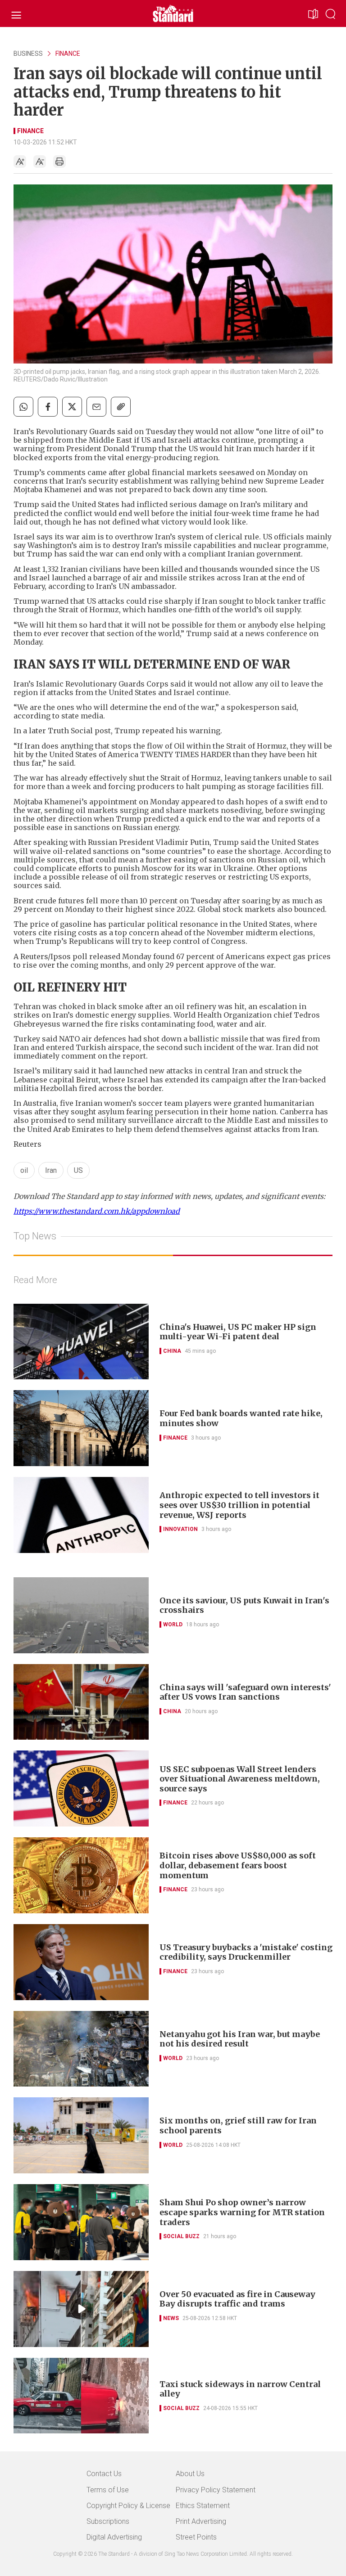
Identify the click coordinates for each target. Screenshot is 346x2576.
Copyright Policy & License (128, 2506)
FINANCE (68, 54)
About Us (190, 2474)
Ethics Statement (203, 2506)
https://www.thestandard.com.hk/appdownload (97, 1211)
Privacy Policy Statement (216, 2490)
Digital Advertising (114, 2537)
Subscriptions (108, 2521)
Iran (51, 1170)
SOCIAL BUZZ (181, 2236)
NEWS (171, 2318)
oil (24, 1170)
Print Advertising (201, 2521)
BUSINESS (28, 54)
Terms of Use (108, 2490)
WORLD (173, 1625)
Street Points (196, 2537)
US (78, 1170)
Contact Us (104, 2474)
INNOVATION (180, 1529)
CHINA (172, 1351)
